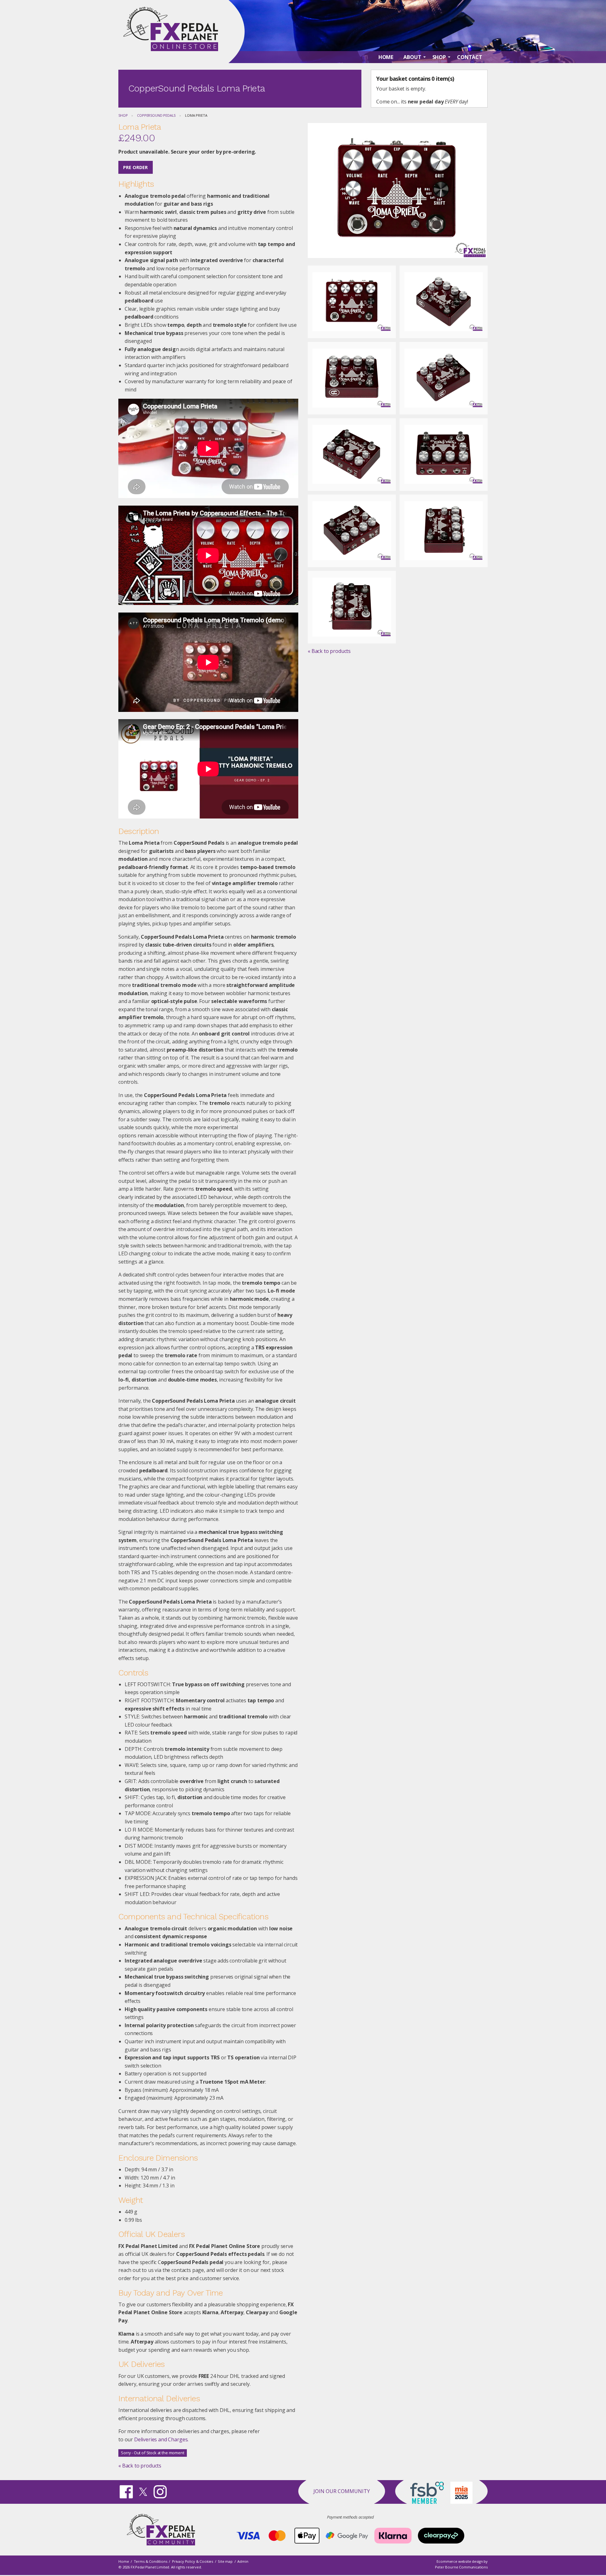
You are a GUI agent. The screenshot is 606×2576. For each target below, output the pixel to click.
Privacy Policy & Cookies (193, 2561)
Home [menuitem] (386, 57)
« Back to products (140, 2466)
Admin (243, 2561)
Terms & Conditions (151, 2561)
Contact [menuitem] (470, 57)
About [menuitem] (412, 57)
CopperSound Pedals (156, 115)
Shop (123, 115)
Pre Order (135, 167)
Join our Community (342, 2491)
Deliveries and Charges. (161, 2439)
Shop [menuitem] (439, 57)
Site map (225, 2561)
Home (124, 2561)
